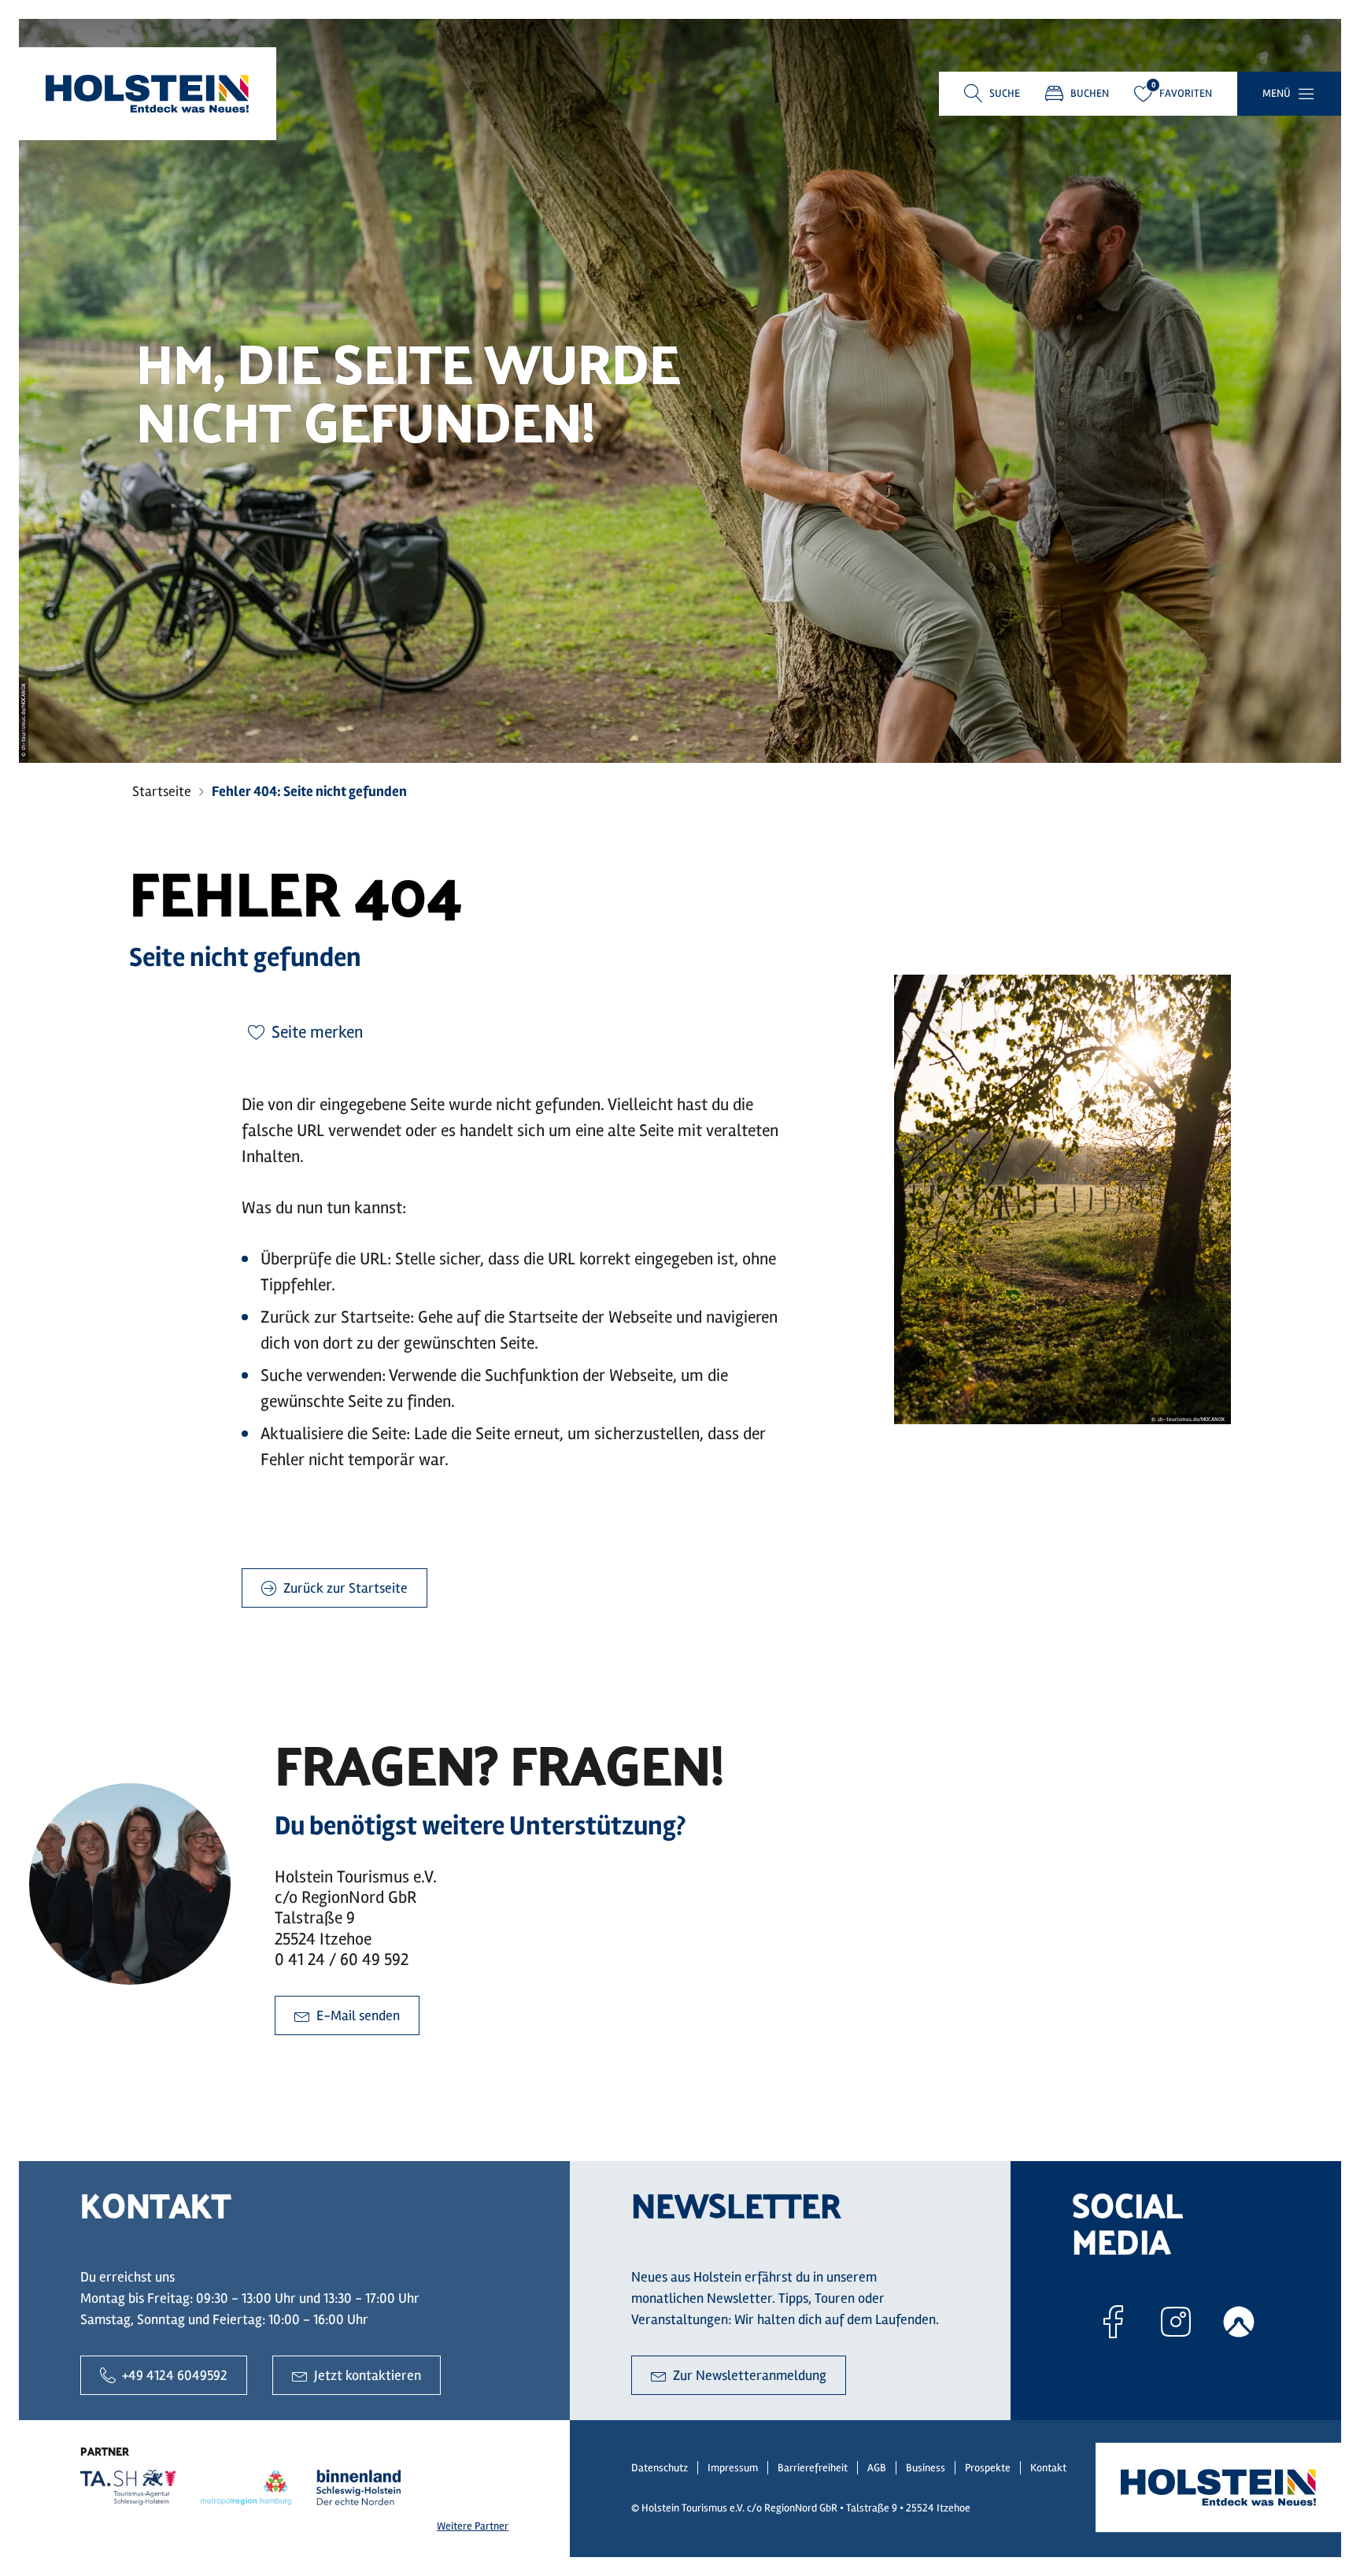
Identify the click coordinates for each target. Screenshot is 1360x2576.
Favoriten (1186, 93)
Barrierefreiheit (813, 2468)
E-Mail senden (358, 2015)
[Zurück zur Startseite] (147, 94)
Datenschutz (660, 2468)
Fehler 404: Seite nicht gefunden (309, 791)
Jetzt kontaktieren (368, 2375)
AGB (877, 2468)
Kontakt (1048, 2468)
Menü (1277, 93)
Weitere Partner (473, 2526)
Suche (1005, 93)
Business (926, 2468)
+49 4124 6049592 (175, 2375)
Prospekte (988, 2468)
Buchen (1090, 93)
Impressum (733, 2468)
